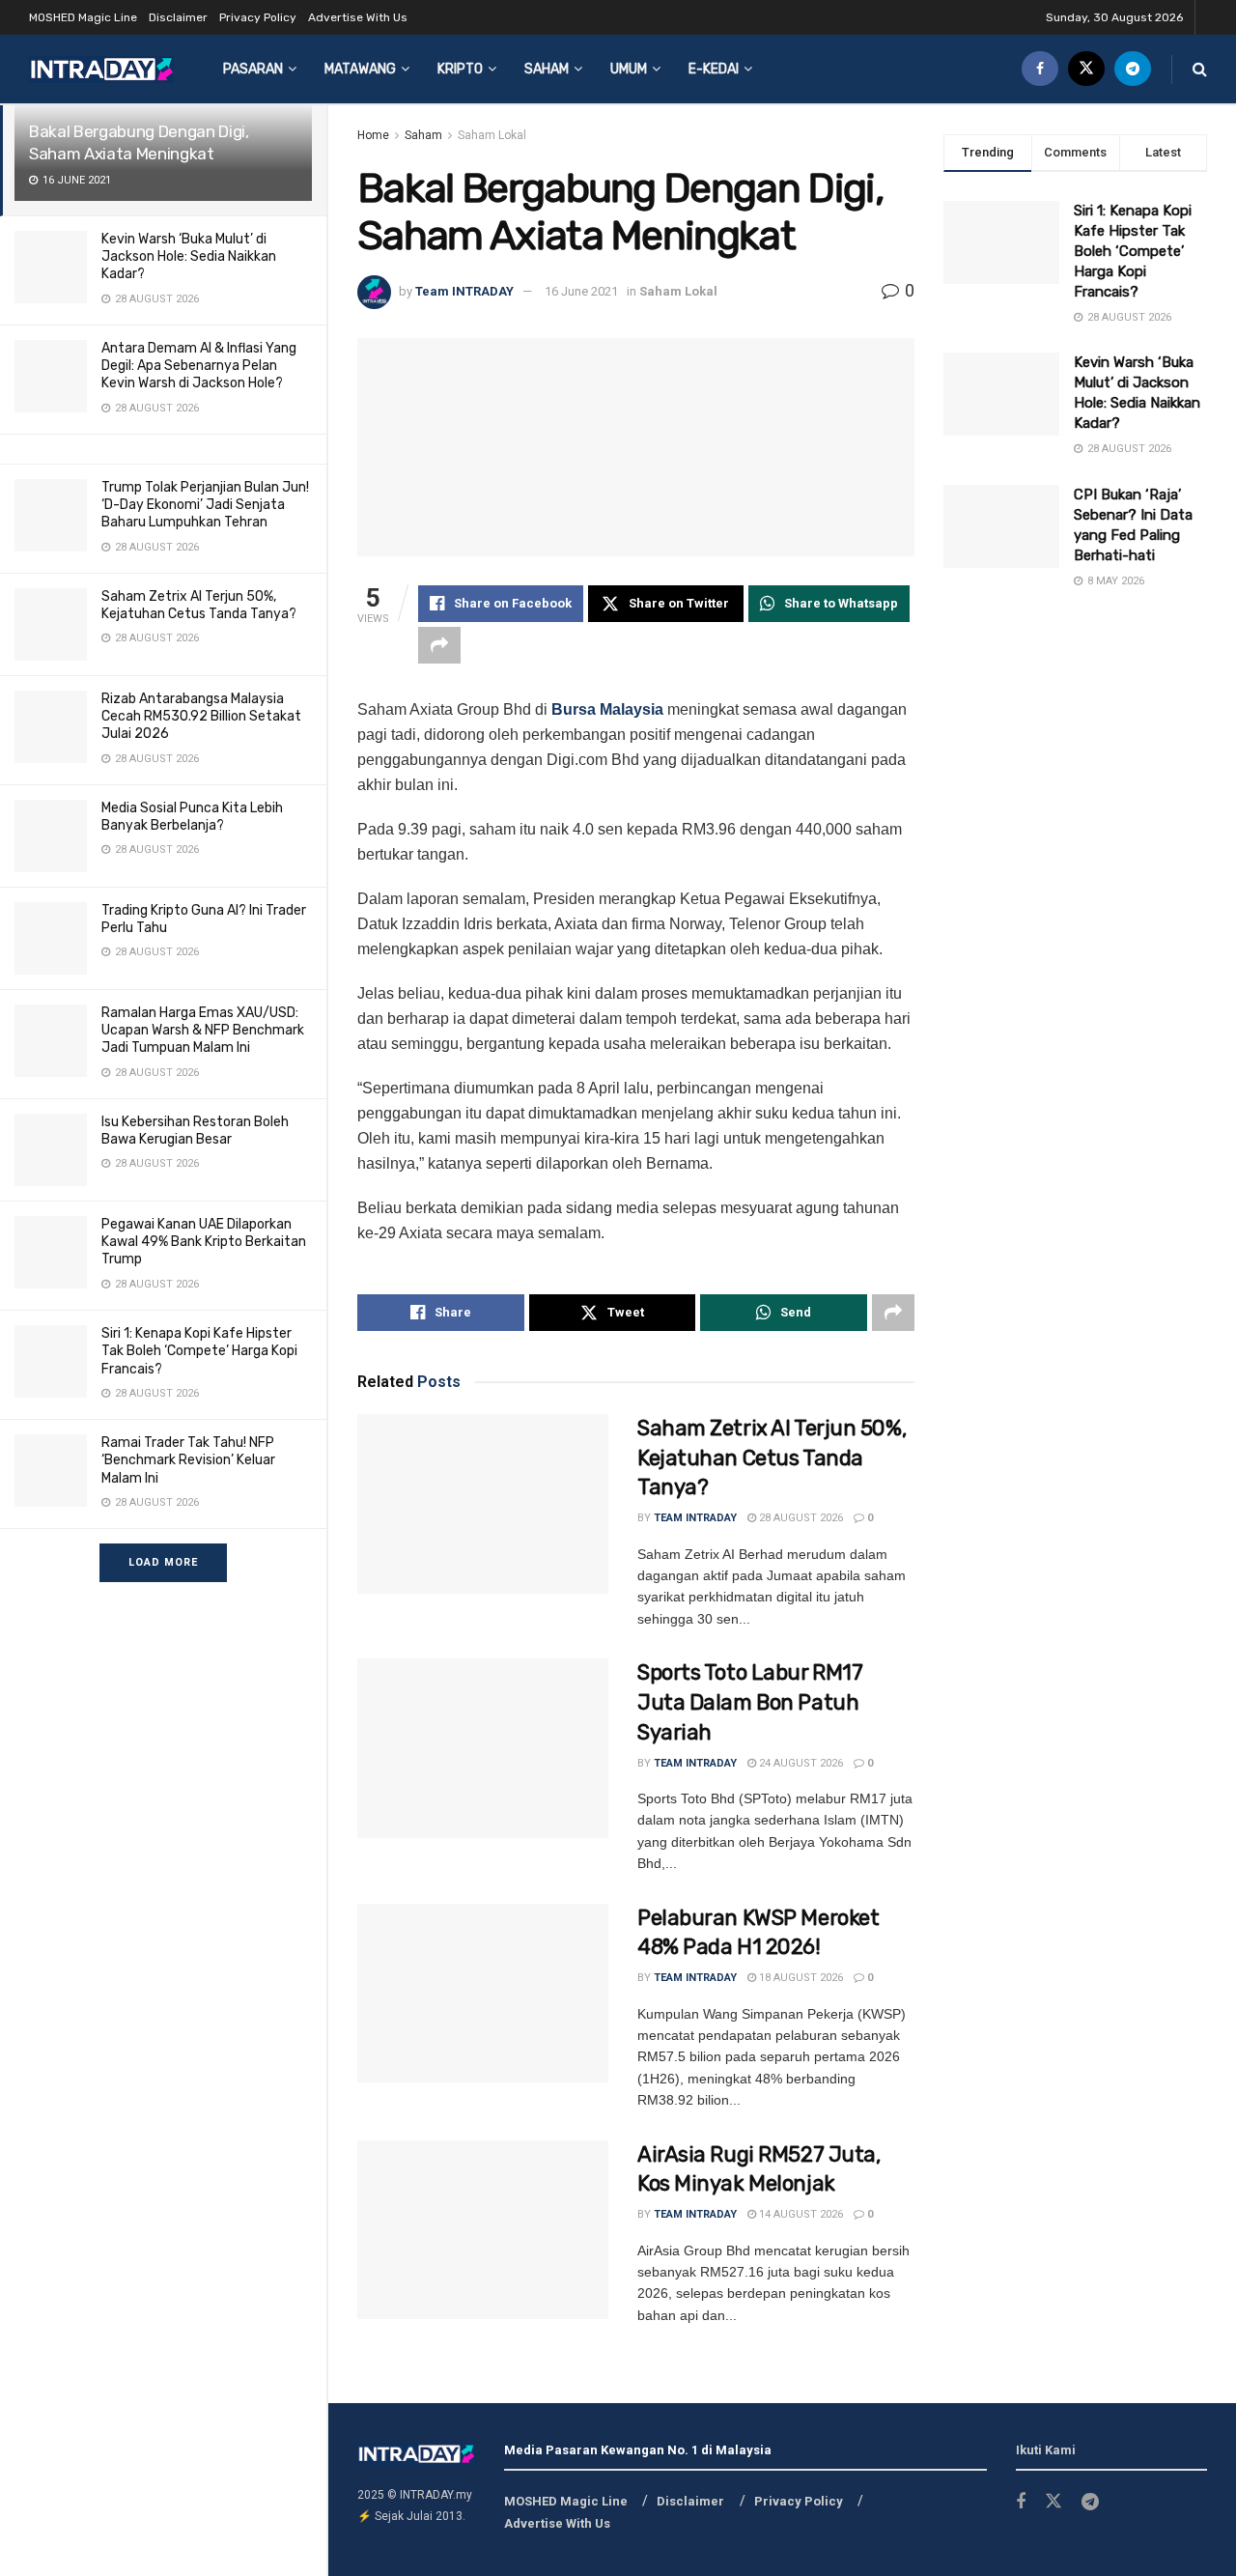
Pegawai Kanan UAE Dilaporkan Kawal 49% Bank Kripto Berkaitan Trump (204, 1242)
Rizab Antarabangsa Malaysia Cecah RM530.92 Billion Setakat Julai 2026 (201, 716)
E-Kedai (714, 69)
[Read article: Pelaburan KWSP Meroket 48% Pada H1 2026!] (483, 1994)
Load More (163, 1562)
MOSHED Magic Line (83, 17)
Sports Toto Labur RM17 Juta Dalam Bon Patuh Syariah (750, 1702)
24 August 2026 (800, 1763)
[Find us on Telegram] (1133, 69)
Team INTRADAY (464, 291)
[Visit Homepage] (101, 69)
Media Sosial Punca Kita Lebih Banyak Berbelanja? (192, 817)
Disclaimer (178, 17)
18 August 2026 (800, 1978)
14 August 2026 (800, 2214)
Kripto (460, 69)
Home (373, 135)
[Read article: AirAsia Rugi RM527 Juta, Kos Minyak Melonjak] (483, 2230)
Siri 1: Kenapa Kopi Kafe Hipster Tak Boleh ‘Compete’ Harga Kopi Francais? (199, 1351)
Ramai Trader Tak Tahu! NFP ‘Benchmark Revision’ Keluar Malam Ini (188, 1460)
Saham (547, 69)
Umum (629, 69)
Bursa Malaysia (607, 709)
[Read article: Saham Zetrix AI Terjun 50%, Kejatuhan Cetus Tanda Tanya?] (483, 1504)
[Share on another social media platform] (439, 645)
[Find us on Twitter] (1086, 69)
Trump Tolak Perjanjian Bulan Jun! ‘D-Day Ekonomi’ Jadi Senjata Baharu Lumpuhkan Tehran (205, 505)
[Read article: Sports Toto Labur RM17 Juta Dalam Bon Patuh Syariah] (483, 1748)
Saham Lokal (492, 135)
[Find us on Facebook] (1040, 69)
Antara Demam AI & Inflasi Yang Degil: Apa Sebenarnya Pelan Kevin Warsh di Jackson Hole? (199, 366)
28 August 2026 (800, 1518)
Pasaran (253, 69)
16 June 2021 (581, 291)
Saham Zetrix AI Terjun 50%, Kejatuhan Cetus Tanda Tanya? (199, 605)
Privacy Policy (258, 17)
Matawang (360, 69)
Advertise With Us (358, 17)
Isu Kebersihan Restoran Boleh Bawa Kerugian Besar (195, 1131)
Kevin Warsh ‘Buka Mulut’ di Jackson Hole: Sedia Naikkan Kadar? (189, 256)
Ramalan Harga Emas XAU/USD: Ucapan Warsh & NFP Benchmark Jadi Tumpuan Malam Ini (203, 1030)
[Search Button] (1200, 69)
